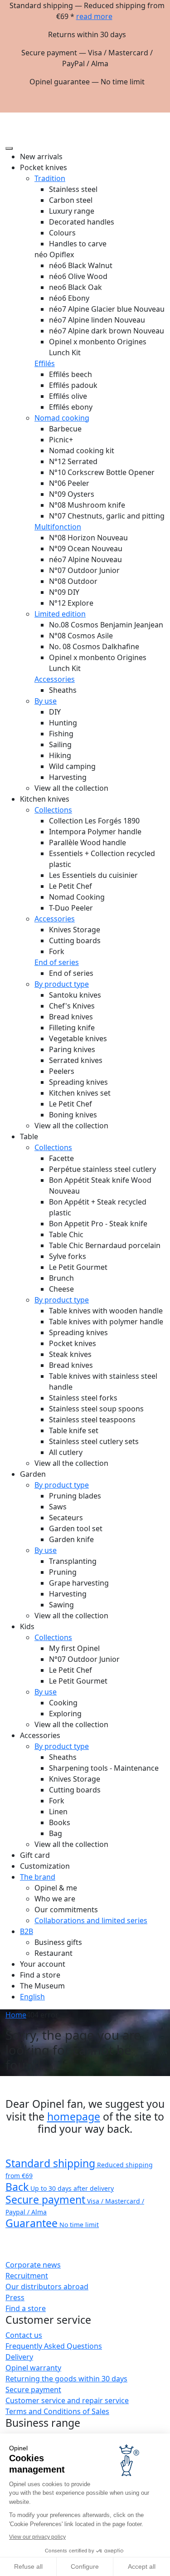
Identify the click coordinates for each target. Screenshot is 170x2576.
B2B (27, 1931)
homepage (74, 2116)
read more (94, 16)
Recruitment (27, 2276)
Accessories (55, 679)
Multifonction (58, 527)
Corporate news (33, 2265)
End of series (57, 962)
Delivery (19, 2357)
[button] (157, 116)
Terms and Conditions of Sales (57, 2411)
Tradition (50, 178)
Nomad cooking (62, 418)
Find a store (26, 2308)
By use (46, 701)
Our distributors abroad (47, 2287)
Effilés (45, 363)
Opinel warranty (33, 2368)
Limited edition (60, 614)
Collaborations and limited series (91, 1920)
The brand (38, 1877)
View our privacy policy (37, 2537)
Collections (53, 810)
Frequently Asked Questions (54, 2346)
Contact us (24, 2335)
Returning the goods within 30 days (66, 2379)
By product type (62, 984)
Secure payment (33, 2390)
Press (15, 2297)
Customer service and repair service (67, 2400)
